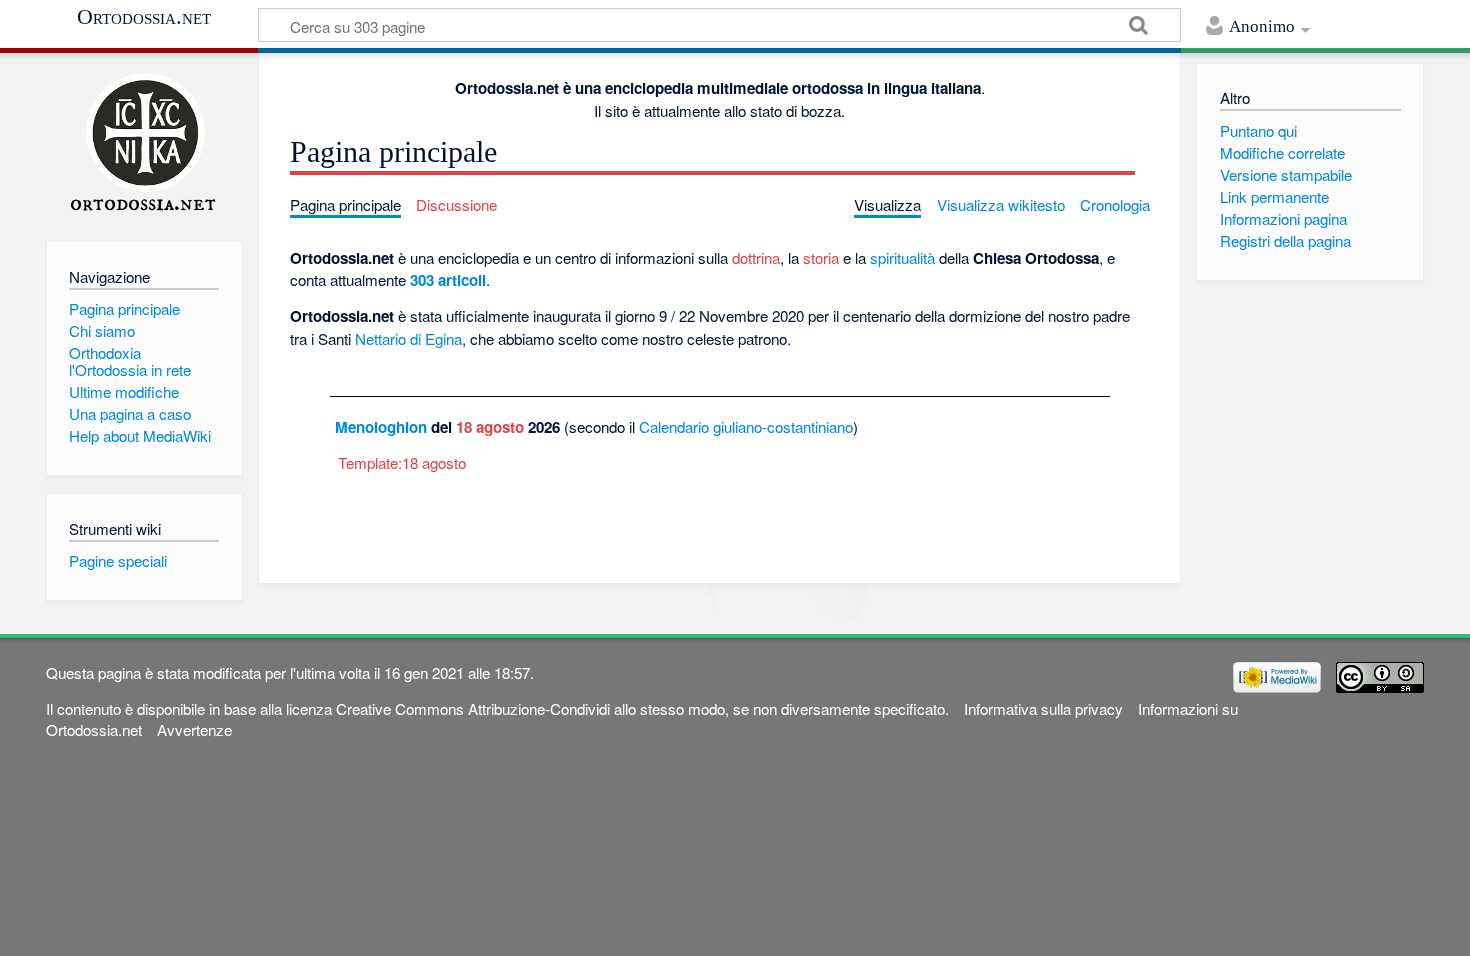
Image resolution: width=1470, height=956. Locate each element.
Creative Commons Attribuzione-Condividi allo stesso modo (530, 708)
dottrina (756, 257)
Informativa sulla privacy (1043, 708)
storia (821, 257)
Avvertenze (194, 729)
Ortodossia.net (144, 17)
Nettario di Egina (408, 338)
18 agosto (490, 427)
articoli (462, 280)
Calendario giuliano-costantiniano (746, 426)
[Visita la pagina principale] (144, 142)
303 (422, 280)
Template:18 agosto (402, 462)
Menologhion (381, 427)
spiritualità (902, 257)
